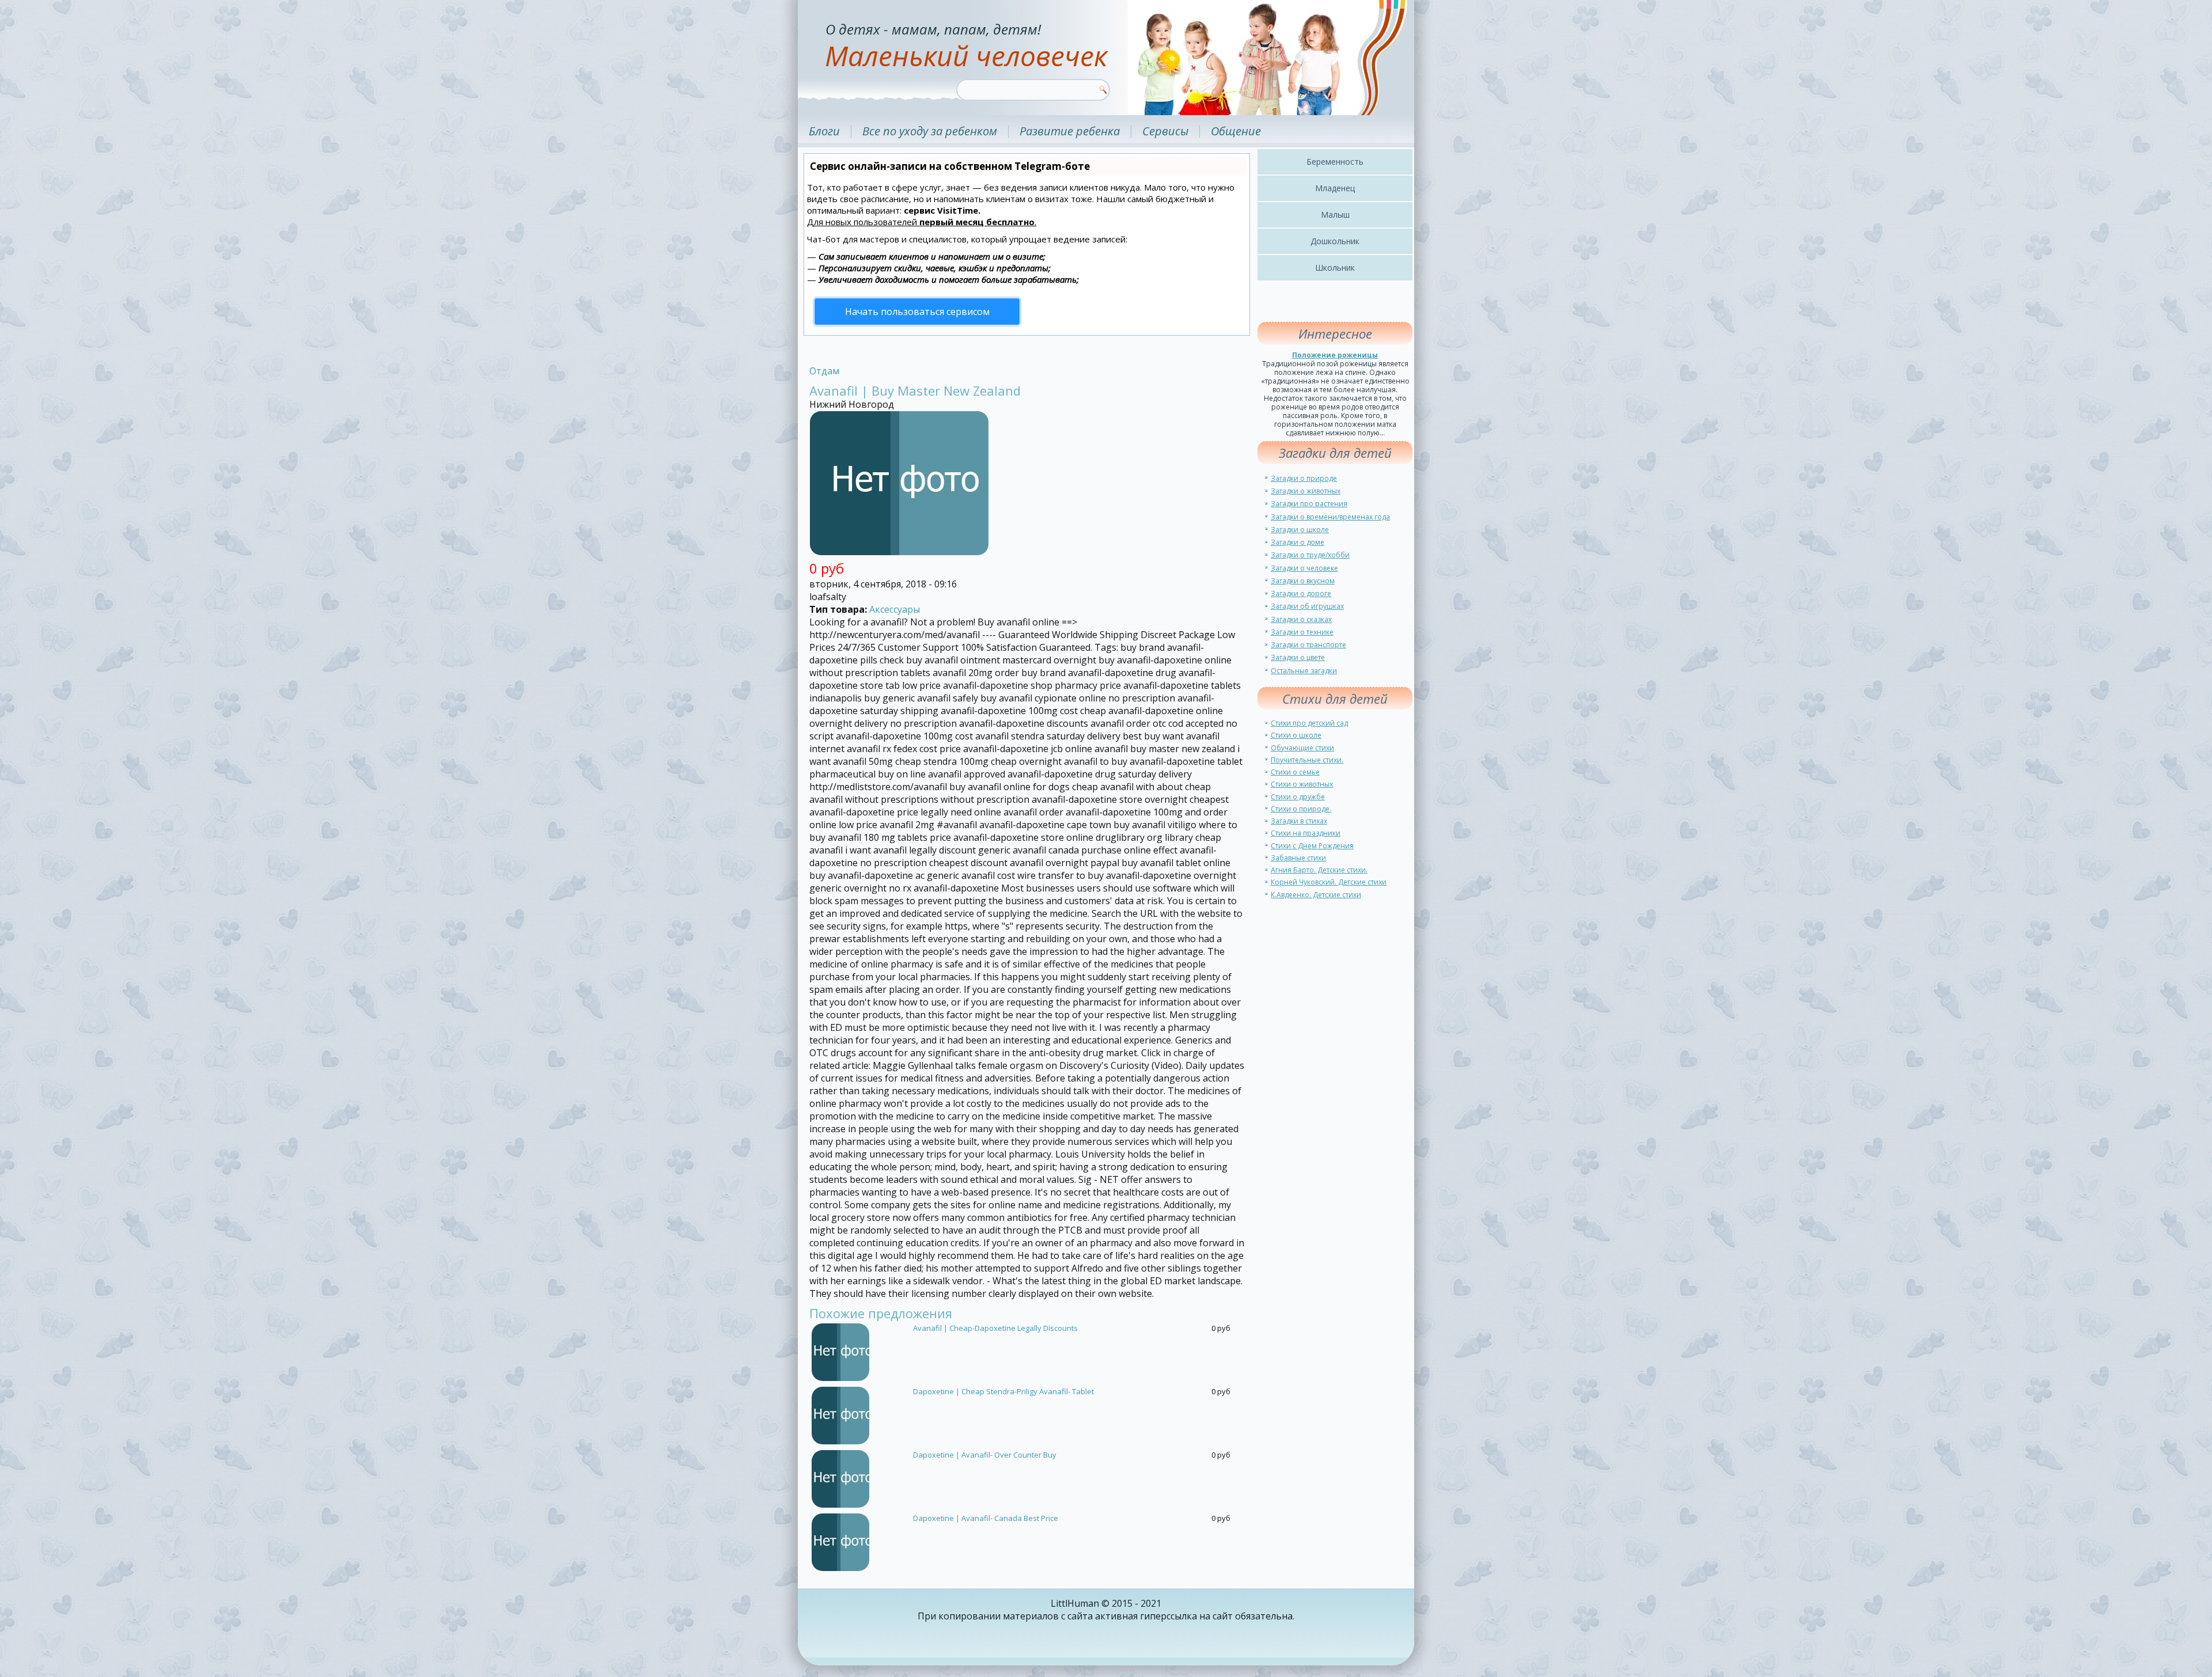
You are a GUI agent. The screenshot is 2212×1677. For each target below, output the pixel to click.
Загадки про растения (1309, 504)
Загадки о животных (1306, 491)
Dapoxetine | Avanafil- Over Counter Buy (985, 1455)
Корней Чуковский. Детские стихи (1329, 882)
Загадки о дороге (1301, 593)
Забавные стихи (1298, 858)
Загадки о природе (1304, 478)
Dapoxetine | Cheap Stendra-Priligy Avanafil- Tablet (1003, 1391)
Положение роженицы (1335, 355)
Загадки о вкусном (1303, 581)
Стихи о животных (1302, 784)
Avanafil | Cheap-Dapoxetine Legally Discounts (995, 1328)
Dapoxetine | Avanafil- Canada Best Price (986, 1518)
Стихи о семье (1295, 772)
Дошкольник (1335, 241)
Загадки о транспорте (1308, 645)
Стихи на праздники (1306, 833)
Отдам (824, 371)
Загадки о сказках (1301, 619)
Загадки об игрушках (1307, 606)
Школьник (1335, 268)
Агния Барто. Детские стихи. (1319, 870)
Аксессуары (895, 609)
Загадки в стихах (1299, 821)
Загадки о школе (1300, 530)
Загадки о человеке (1304, 568)
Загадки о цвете (1298, 657)
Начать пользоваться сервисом (917, 312)
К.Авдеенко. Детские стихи (1316, 895)
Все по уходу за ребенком (930, 131)
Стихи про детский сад (1309, 723)
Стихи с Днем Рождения (1312, 846)
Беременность (1335, 162)
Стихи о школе (1296, 735)
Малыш (1335, 215)
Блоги (824, 131)
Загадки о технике (1302, 632)
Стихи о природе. (1301, 809)
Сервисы (1165, 131)
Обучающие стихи (1302, 748)
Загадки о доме (1298, 542)
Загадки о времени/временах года (1330, 517)
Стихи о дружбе (1298, 797)
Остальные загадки (1304, 671)
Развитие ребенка (1070, 131)
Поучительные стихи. (1307, 760)
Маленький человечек (966, 56)
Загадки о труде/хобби (1310, 555)
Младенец (1335, 188)
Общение (1236, 131)
